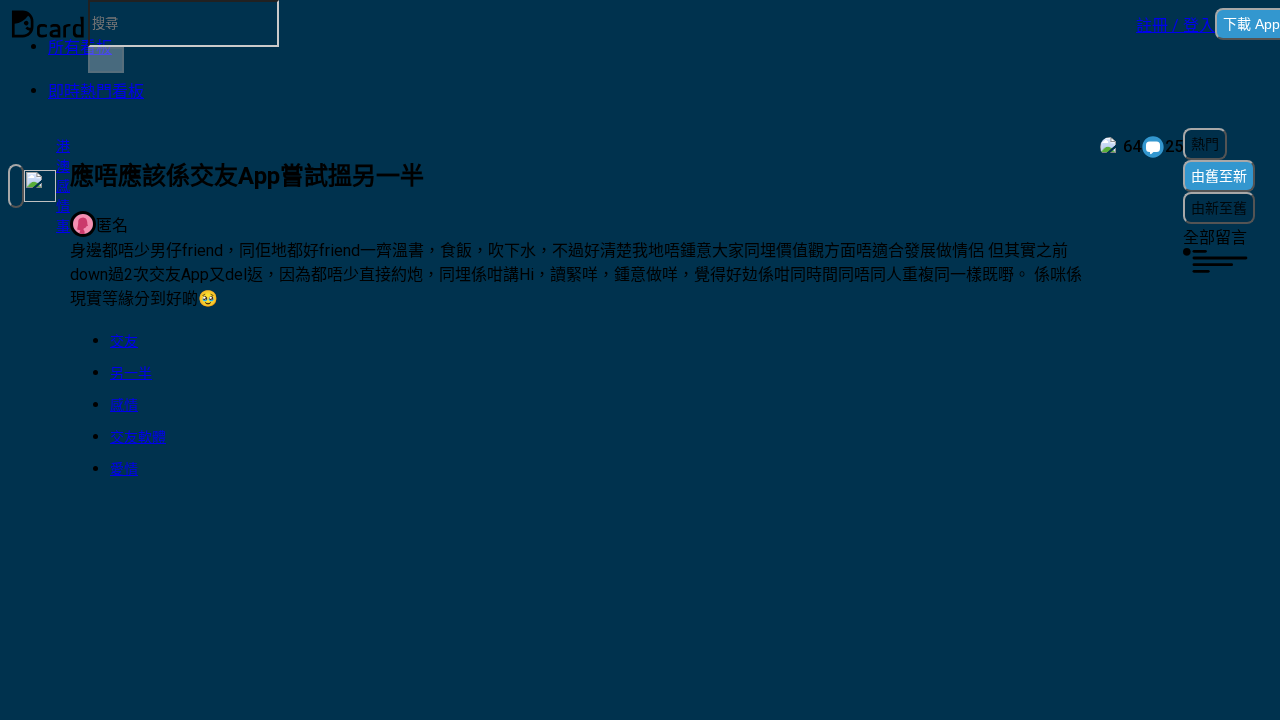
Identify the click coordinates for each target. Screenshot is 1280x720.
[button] (1175, 24)
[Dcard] (48, 24)
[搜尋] (106, 60)
